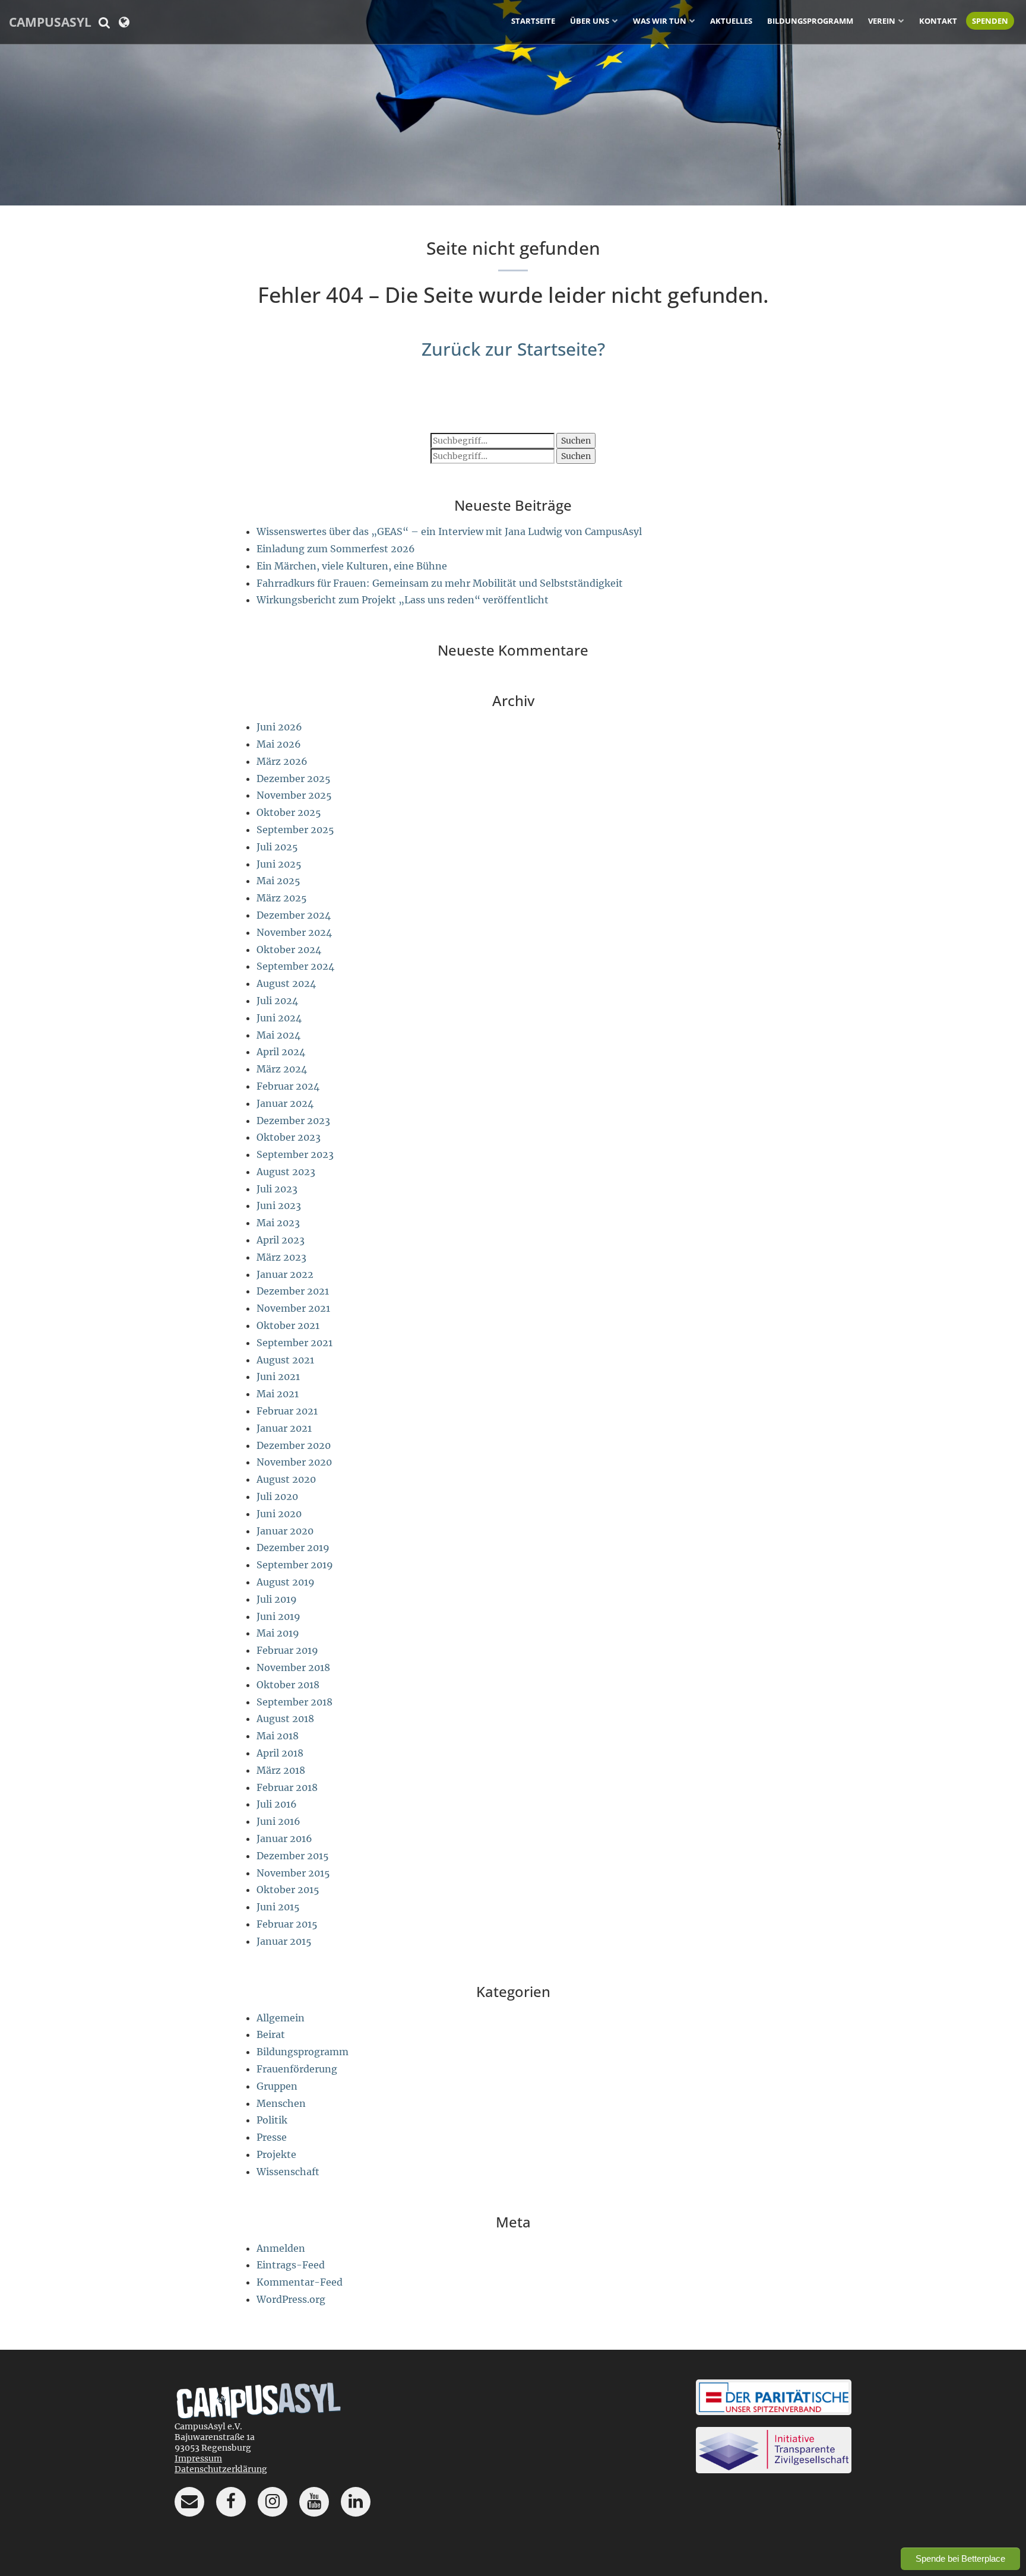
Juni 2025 (279, 864)
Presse (272, 2137)
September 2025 (295, 830)
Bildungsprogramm (810, 21)
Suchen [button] (576, 441)
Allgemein (281, 2018)
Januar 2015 (284, 1941)
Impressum (198, 2458)
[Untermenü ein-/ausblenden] (615, 20)
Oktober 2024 (289, 950)
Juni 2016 (278, 1821)
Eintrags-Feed (291, 2265)
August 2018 (285, 1719)
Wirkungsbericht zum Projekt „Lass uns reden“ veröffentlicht (403, 600)
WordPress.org (291, 2299)
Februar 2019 (287, 1650)
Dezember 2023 (293, 1121)
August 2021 (285, 1360)
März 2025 (282, 898)
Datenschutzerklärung (221, 2469)
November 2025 (294, 795)
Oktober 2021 (288, 1325)
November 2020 (294, 1462)
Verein (882, 21)
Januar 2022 (285, 1274)
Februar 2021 (287, 1411)
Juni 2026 (279, 727)
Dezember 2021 (293, 1291)
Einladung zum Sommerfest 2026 (336, 549)
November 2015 (293, 1873)
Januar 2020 (285, 1531)
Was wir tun (660, 21)
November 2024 (294, 932)
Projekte (276, 2154)
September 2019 (295, 1565)
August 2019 (286, 1582)
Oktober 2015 (288, 1890)
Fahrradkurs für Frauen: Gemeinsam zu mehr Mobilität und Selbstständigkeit (440, 583)
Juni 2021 (278, 1376)
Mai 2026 (279, 744)
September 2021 (294, 1343)
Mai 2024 (278, 1035)
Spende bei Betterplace (960, 2558)
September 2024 (295, 966)
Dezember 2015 (293, 1856)
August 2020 (286, 1479)
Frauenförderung (297, 2069)
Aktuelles (731, 21)
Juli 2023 (277, 1189)
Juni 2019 (278, 1616)
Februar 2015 (287, 1924)
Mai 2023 (278, 1223)
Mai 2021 (278, 1394)
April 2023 (281, 1240)
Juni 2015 (278, 1907)
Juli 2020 (277, 1496)
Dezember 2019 (293, 1548)
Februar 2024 (288, 1086)
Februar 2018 (287, 1787)
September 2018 (294, 1702)
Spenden (990, 21)
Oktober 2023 (289, 1137)
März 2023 (281, 1257)
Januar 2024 (285, 1103)
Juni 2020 (279, 1514)
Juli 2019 (277, 1599)
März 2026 (282, 761)
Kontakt (938, 21)
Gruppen (277, 2086)
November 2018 (293, 1667)
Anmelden (281, 2248)
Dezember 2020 (294, 1445)
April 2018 (280, 1753)
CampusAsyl (50, 22)
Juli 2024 (277, 1001)
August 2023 (286, 1172)
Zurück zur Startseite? (513, 349)
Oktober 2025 (289, 812)
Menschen (281, 2103)
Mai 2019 (278, 1633)
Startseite (533, 21)
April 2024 (281, 1052)
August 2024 (286, 983)
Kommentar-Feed (300, 2282)
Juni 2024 (279, 1018)
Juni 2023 (279, 1205)
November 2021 (293, 1308)
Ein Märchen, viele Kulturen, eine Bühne (352, 566)
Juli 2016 (277, 1804)
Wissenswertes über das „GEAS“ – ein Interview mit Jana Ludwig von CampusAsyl (449, 531)
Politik (272, 2120)
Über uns (590, 21)
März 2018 (281, 1770)
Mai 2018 (278, 1736)
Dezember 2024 (294, 915)
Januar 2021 (284, 1428)
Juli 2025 (277, 847)
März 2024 (282, 1069)
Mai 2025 (278, 881)
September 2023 (295, 1154)
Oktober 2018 (288, 1685)
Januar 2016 (284, 1838)
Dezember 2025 (294, 779)
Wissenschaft (288, 2172)
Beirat (271, 2034)
